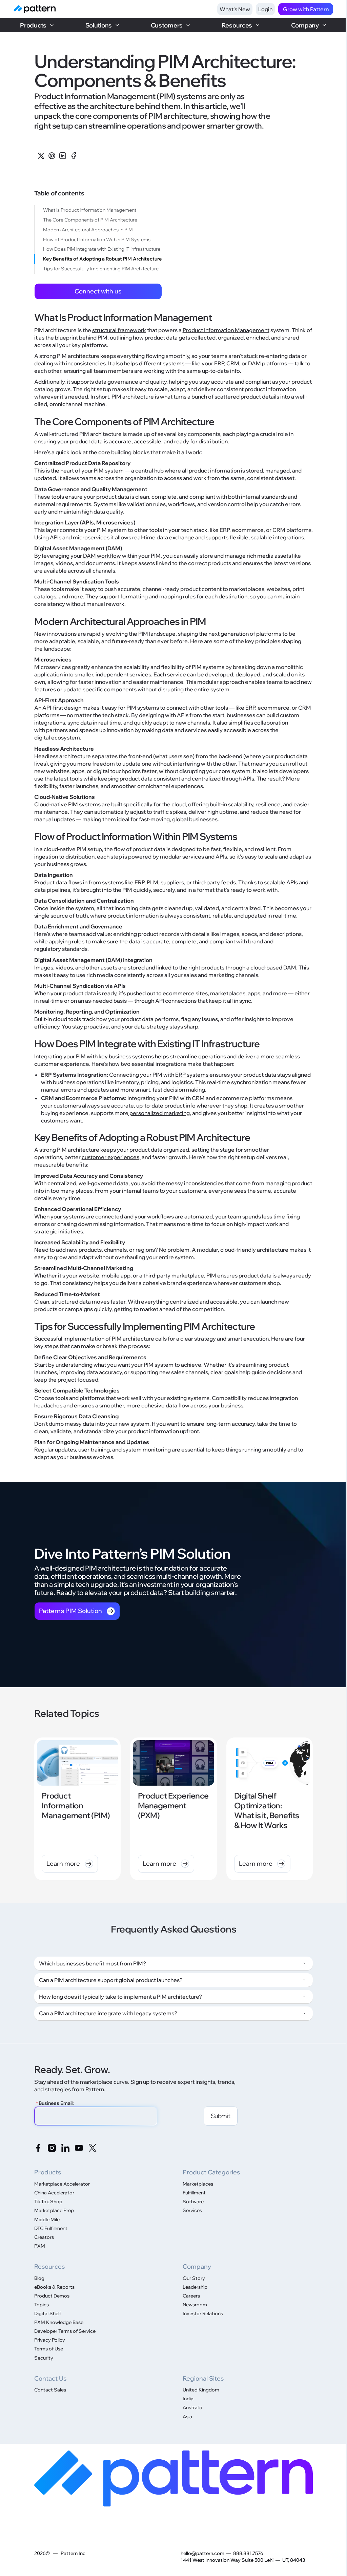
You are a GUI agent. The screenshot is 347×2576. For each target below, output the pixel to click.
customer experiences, (111, 1157)
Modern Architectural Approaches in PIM (88, 230)
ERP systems (192, 1075)
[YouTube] (79, 2148)
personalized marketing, (160, 1113)
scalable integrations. (278, 537)
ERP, (220, 363)
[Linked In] (65, 2148)
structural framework (119, 330)
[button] (37, 25)
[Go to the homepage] (174, 2478)
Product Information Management (226, 330)
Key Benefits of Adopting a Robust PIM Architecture (103, 259)
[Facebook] (38, 2148)
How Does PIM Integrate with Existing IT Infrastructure (102, 249)
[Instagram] (52, 2148)
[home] (35, 9)
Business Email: (55, 2103)
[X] (93, 2148)
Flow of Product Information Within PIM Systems (97, 239)
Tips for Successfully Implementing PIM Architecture (101, 269)
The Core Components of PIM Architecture (90, 220)
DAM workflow (103, 556)
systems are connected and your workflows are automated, (138, 1216)
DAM (254, 363)
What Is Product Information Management (90, 210)
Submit (221, 2116)
